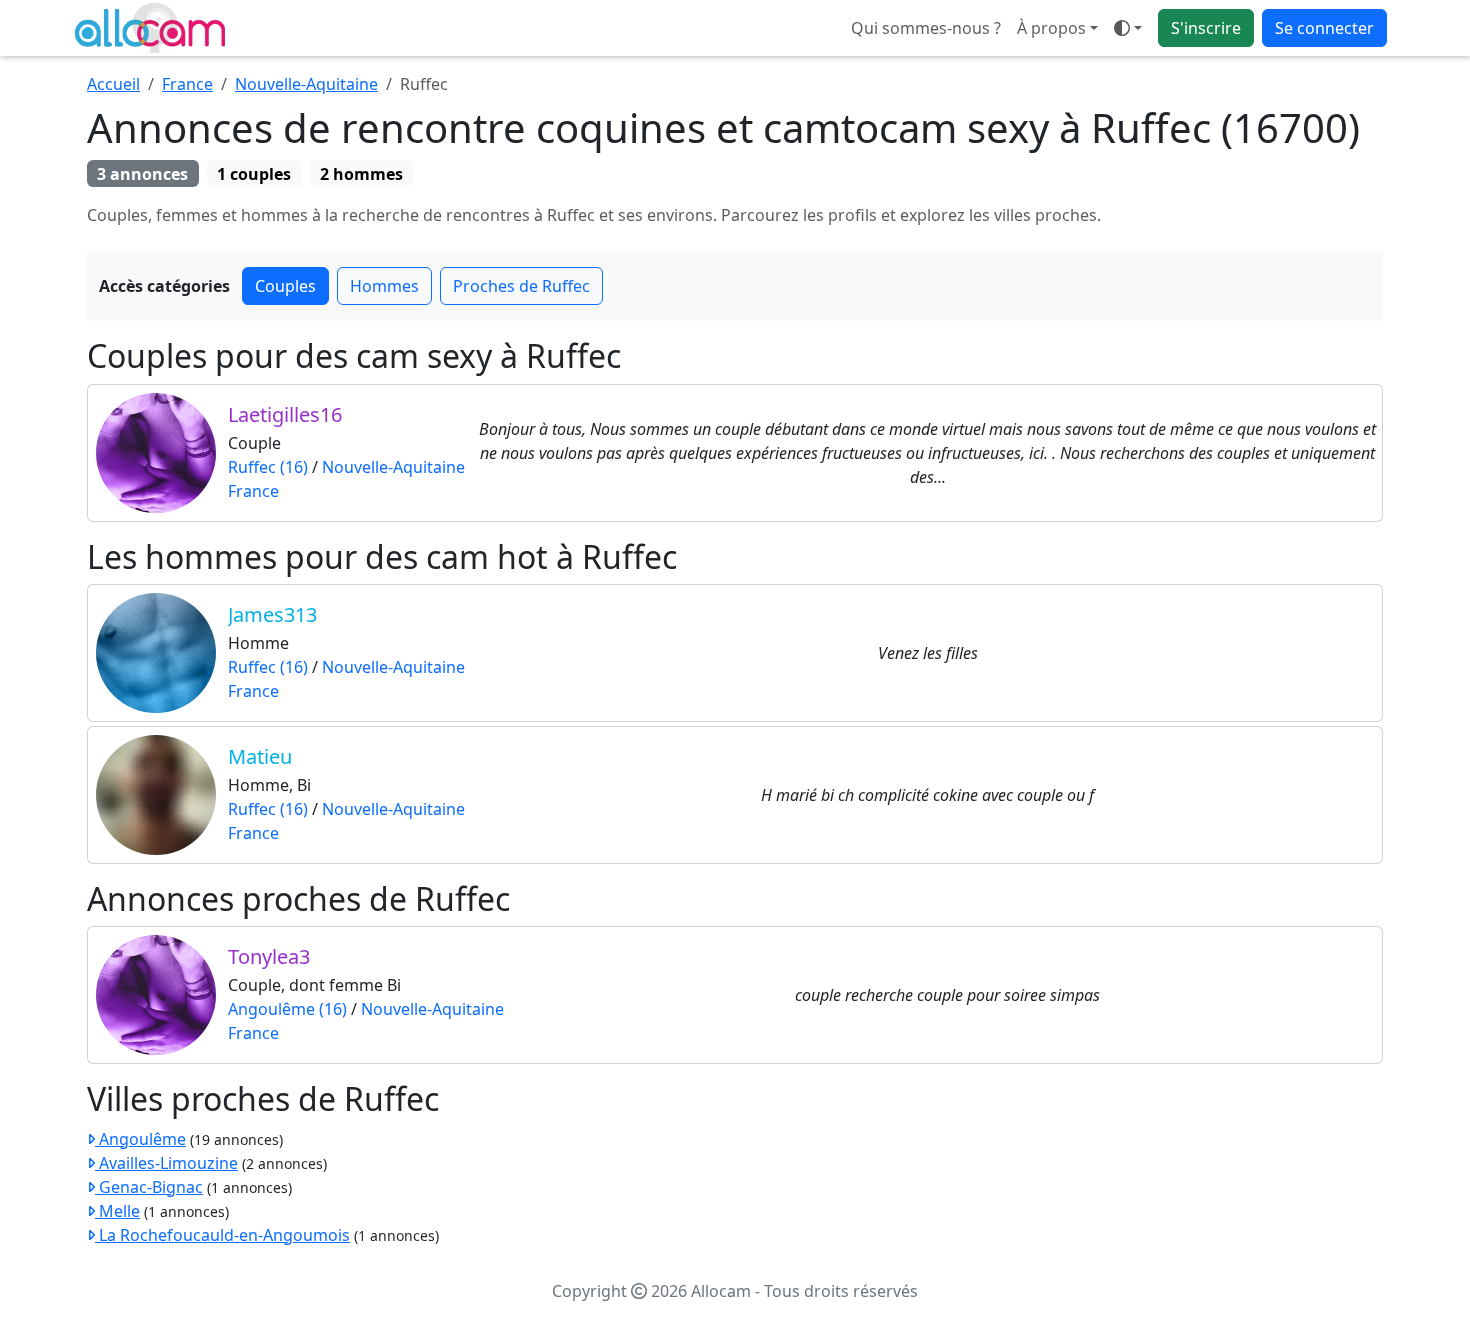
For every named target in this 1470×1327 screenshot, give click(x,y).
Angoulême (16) (287, 1009)
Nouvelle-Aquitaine (306, 84)
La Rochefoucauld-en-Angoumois (222, 1235)
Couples (285, 286)
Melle (117, 1211)
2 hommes (361, 174)
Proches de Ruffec (521, 286)
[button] (1128, 28)
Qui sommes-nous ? (926, 28)
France (187, 84)
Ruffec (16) (268, 467)
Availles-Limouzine (166, 1163)
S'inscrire (1206, 28)
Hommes (384, 286)
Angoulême (140, 1139)
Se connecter (1324, 28)
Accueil (113, 84)
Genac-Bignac (149, 1187)
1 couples (254, 174)
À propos (1051, 28)
